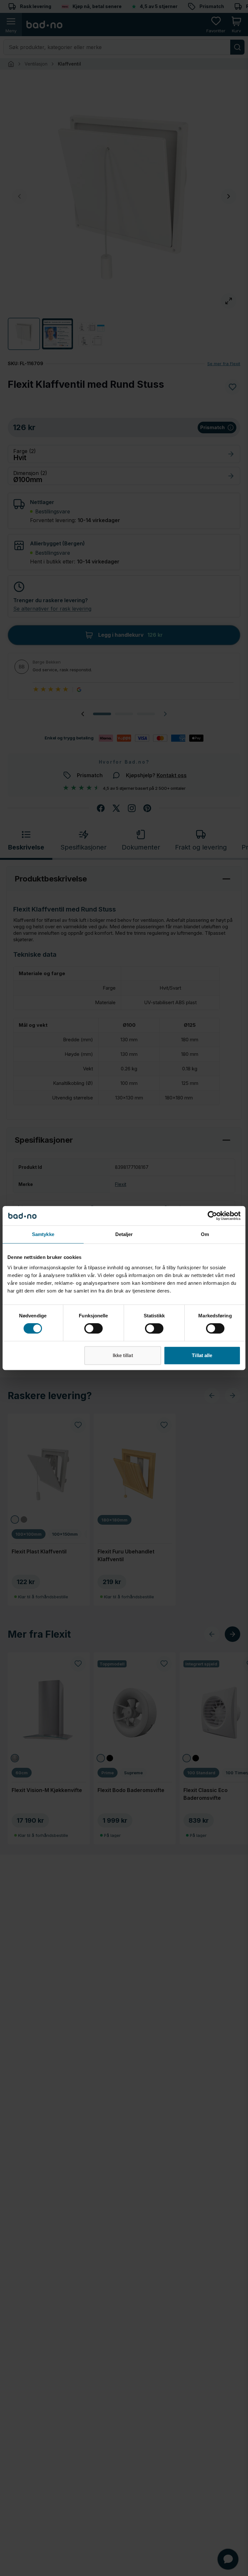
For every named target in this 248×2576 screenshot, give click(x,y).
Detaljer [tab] (124, 1234)
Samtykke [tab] (43, 1234)
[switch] (93, 1328)
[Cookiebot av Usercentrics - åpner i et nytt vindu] (212, 1216)
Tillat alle (202, 1355)
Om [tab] (205, 1234)
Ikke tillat (123, 1355)
